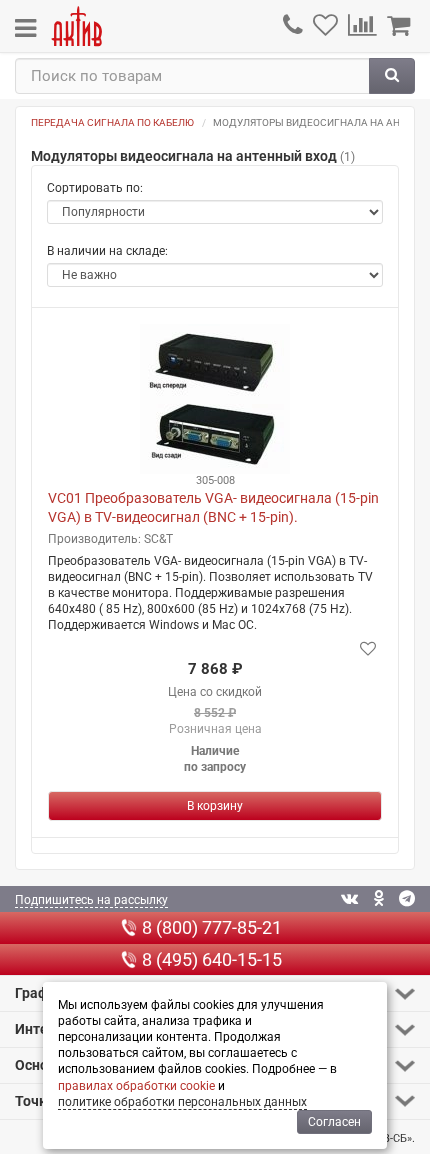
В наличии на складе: (107, 251)
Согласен (334, 1122)
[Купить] (215, 806)
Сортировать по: (95, 188)
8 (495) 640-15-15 (212, 959)
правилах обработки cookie (136, 1086)
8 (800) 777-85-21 (212, 927)
